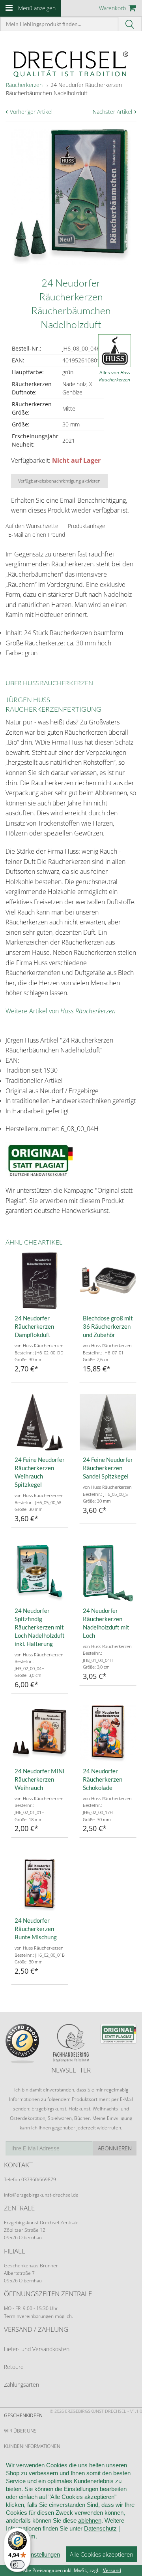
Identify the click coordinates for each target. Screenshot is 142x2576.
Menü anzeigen (37, 8)
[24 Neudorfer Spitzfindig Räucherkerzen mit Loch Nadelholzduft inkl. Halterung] (40, 1573)
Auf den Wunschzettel (33, 526)
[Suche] (130, 24)
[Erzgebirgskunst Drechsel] (71, 63)
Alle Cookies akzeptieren (102, 2554)
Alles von (115, 376)
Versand (112, 2570)
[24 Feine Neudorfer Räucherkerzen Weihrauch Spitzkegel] (40, 1422)
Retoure (14, 2367)
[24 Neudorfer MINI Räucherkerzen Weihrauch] (40, 1734)
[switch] (17, 2565)
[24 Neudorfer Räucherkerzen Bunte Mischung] (40, 1883)
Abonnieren (115, 2148)
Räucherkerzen (24, 85)
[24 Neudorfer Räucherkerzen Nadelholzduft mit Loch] (108, 1573)
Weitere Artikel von (61, 1011)
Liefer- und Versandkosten (37, 2349)
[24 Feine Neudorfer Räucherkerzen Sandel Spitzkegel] (108, 1422)
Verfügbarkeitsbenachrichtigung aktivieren (59, 481)
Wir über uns (20, 2431)
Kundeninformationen (32, 2446)
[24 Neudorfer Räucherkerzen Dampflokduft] (40, 1281)
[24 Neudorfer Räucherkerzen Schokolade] (108, 1734)
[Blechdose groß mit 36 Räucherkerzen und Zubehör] (108, 1281)
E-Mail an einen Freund (37, 535)
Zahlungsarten (21, 2385)
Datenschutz (100, 2528)
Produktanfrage (87, 526)
